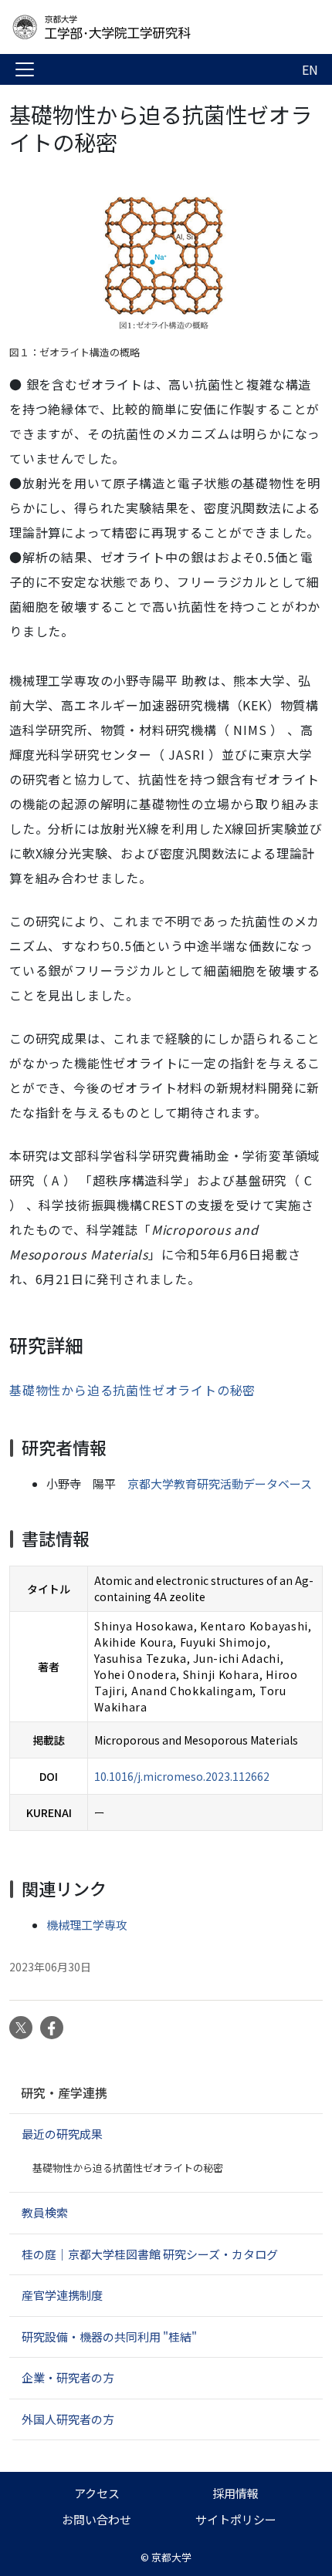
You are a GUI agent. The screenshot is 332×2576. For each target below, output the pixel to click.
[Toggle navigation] (25, 69)
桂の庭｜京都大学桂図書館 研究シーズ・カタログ (150, 2254)
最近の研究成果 (62, 2134)
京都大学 (171, 2557)
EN (310, 69)
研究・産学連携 (64, 2092)
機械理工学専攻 (87, 1925)
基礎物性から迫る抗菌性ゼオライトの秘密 (132, 1390)
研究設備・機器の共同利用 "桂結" (109, 2337)
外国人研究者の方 (68, 2419)
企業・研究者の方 (68, 2377)
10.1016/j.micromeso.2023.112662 (182, 1776)
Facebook (52, 2028)
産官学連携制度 (62, 2295)
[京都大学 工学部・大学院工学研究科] (133, 27)
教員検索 (45, 2212)
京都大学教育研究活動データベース (220, 1484)
